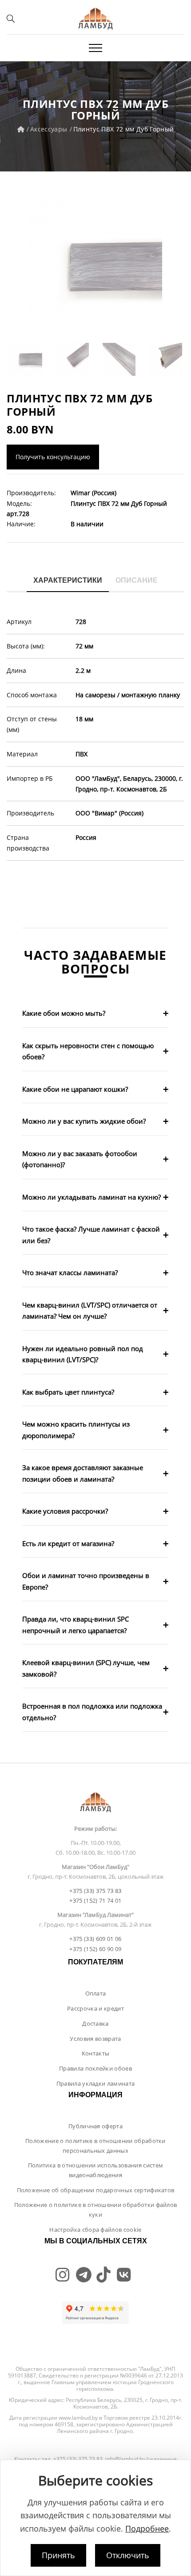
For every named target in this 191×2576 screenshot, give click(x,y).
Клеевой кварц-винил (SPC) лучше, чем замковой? (86, 1668)
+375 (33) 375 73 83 (95, 1891)
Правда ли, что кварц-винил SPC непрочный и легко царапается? (76, 1625)
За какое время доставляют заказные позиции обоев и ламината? (83, 1473)
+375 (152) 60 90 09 (95, 1949)
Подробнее (147, 2528)
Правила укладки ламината (96, 2083)
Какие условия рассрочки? (65, 1511)
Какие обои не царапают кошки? (75, 1089)
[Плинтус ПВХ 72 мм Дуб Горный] (95, 267)
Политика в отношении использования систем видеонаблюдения (95, 2170)
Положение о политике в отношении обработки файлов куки (96, 2210)
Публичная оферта (95, 2126)
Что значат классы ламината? (70, 1272)
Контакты (96, 2053)
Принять (58, 2555)
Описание (137, 580)
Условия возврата (95, 2039)
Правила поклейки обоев (95, 2068)
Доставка (95, 2023)
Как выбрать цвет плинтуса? (68, 1392)
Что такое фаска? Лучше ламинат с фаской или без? (91, 1235)
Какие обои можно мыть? (64, 1013)
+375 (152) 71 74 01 (95, 1900)
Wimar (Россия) (94, 493)
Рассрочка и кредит (95, 2008)
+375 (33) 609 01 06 (95, 1939)
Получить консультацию (53, 457)
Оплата (96, 1993)
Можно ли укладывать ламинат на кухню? (92, 1197)
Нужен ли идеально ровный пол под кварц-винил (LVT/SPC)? (83, 1354)
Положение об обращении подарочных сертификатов (96, 2190)
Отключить (128, 2555)
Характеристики (68, 580)
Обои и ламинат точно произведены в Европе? (86, 1581)
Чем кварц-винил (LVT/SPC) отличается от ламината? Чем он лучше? (90, 1311)
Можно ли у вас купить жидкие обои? (84, 1121)
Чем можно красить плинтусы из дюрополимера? (76, 1430)
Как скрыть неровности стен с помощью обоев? (88, 1051)
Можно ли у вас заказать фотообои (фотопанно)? (80, 1159)
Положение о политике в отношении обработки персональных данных (95, 2146)
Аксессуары (49, 129)
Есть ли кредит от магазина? (68, 1543)
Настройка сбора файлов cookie (95, 2230)
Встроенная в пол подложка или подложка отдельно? (92, 1712)
